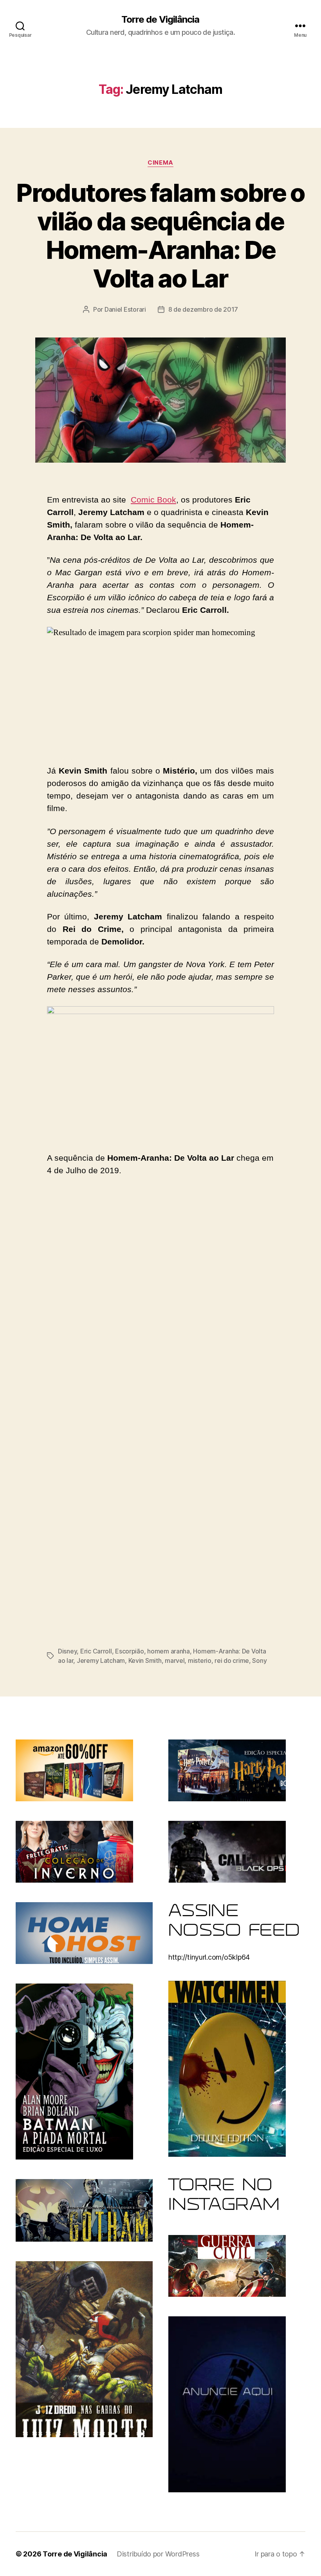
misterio (200, 1660)
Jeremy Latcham (101, 1660)
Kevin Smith (145, 1660)
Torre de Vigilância (160, 20)
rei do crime (232, 1660)
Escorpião (130, 1651)
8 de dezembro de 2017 (203, 309)
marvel (175, 1660)
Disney (67, 1651)
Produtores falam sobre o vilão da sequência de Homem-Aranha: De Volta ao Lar (160, 235)
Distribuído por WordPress (158, 2554)
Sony (259, 1660)
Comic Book (153, 500)
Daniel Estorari (125, 309)
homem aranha (169, 1651)
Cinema (160, 163)
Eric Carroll (96, 1651)
